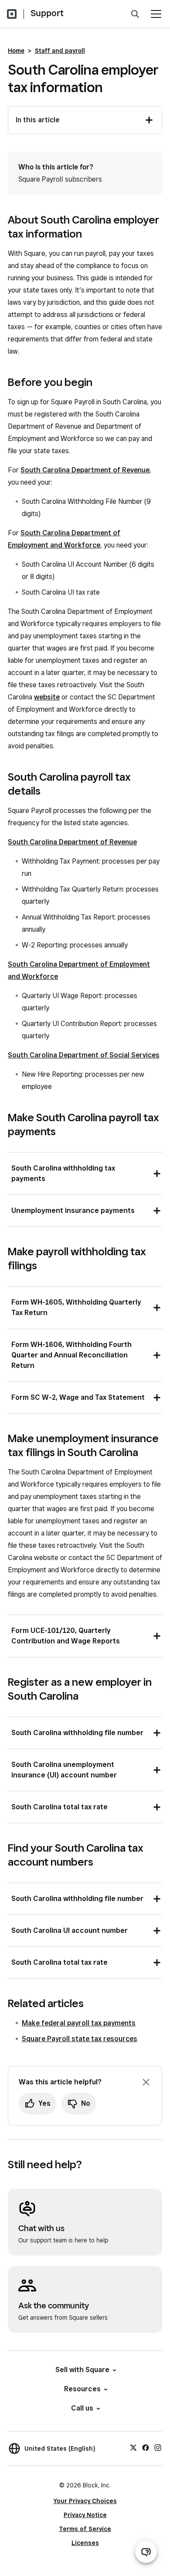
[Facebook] (146, 2447)
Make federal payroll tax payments (79, 2023)
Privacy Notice (85, 2515)
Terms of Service (85, 2529)
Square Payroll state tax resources (80, 2039)
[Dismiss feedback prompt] (146, 2082)
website (47, 697)
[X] (133, 2447)
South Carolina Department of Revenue (85, 470)
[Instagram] (158, 2447)
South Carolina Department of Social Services (84, 1055)
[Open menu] (156, 14)
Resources (82, 2389)
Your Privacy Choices (85, 2501)
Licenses (85, 2543)
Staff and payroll (60, 51)
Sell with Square (82, 2370)
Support (47, 13)
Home (16, 51)
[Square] (12, 14)
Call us (82, 2408)
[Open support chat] (146, 2552)
